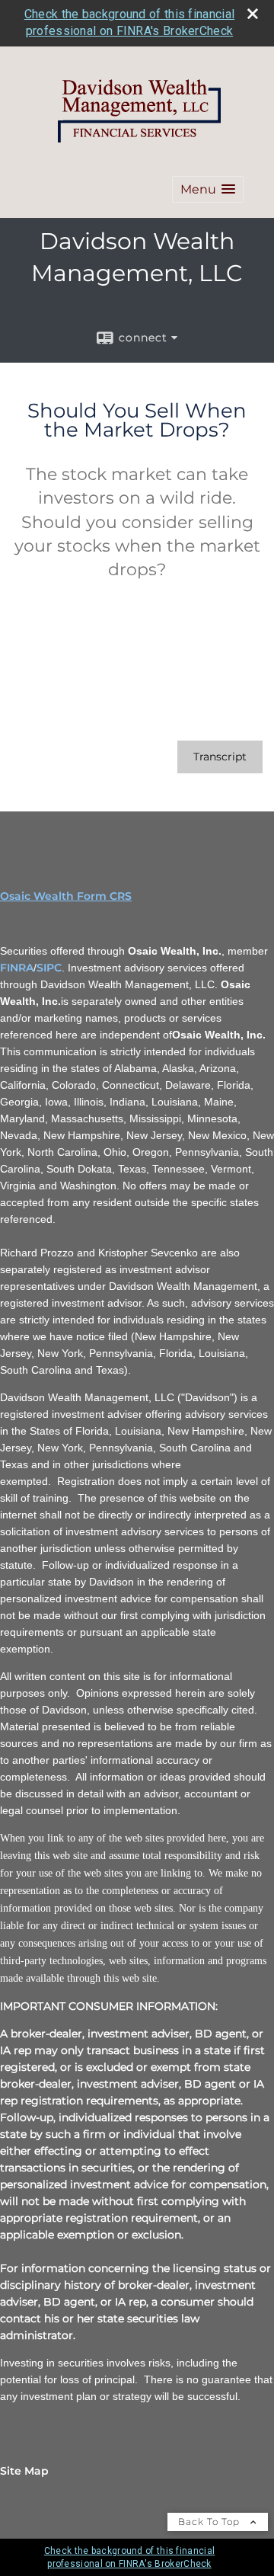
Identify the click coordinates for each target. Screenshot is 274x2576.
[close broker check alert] (253, 14)
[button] (208, 189)
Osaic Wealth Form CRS (66, 896)
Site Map (24, 2471)
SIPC (49, 968)
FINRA (17, 968)
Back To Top (210, 2522)
